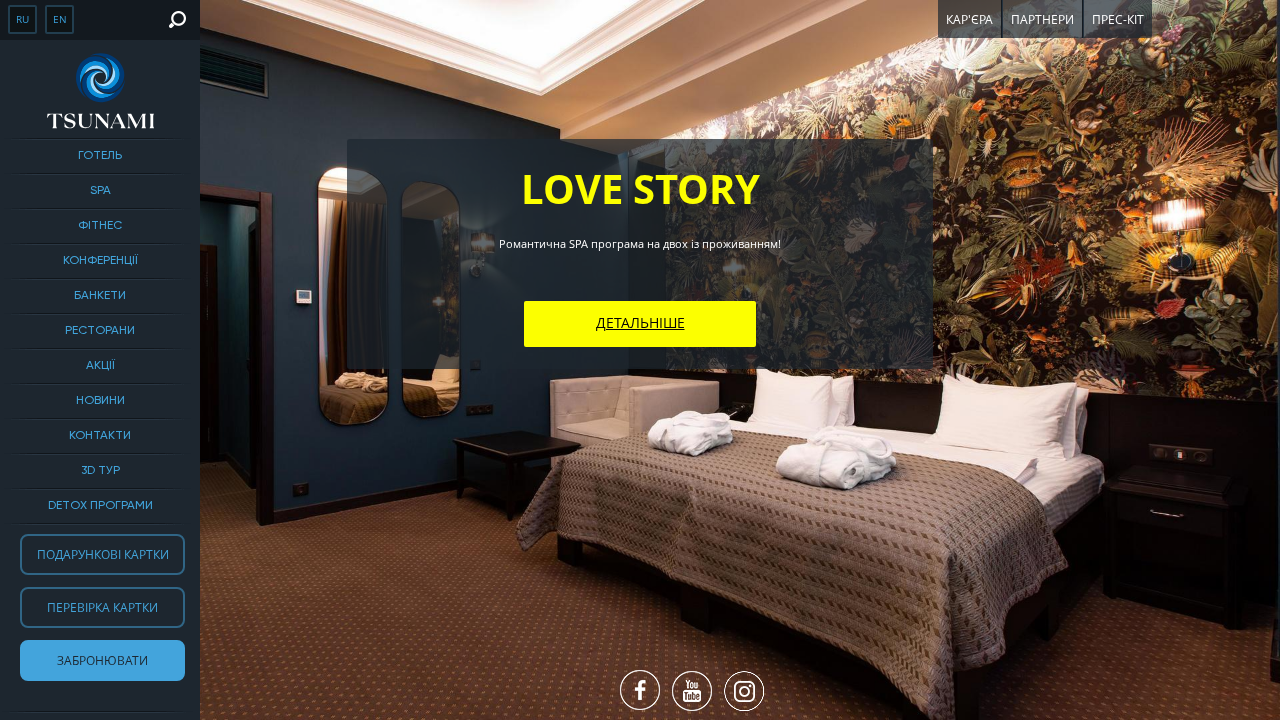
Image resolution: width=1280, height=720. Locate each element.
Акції (100, 366)
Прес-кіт (1118, 19)
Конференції (100, 261)
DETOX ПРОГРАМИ (100, 506)
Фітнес (100, 226)
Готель (100, 156)
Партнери (1042, 19)
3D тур (100, 471)
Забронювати (102, 660)
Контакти (100, 436)
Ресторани (100, 331)
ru (22, 19)
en (60, 19)
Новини (100, 401)
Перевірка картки (102, 607)
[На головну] (100, 91)
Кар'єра (969, 19)
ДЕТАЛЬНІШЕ (640, 322)
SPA (100, 191)
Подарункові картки (103, 554)
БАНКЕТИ (100, 296)
